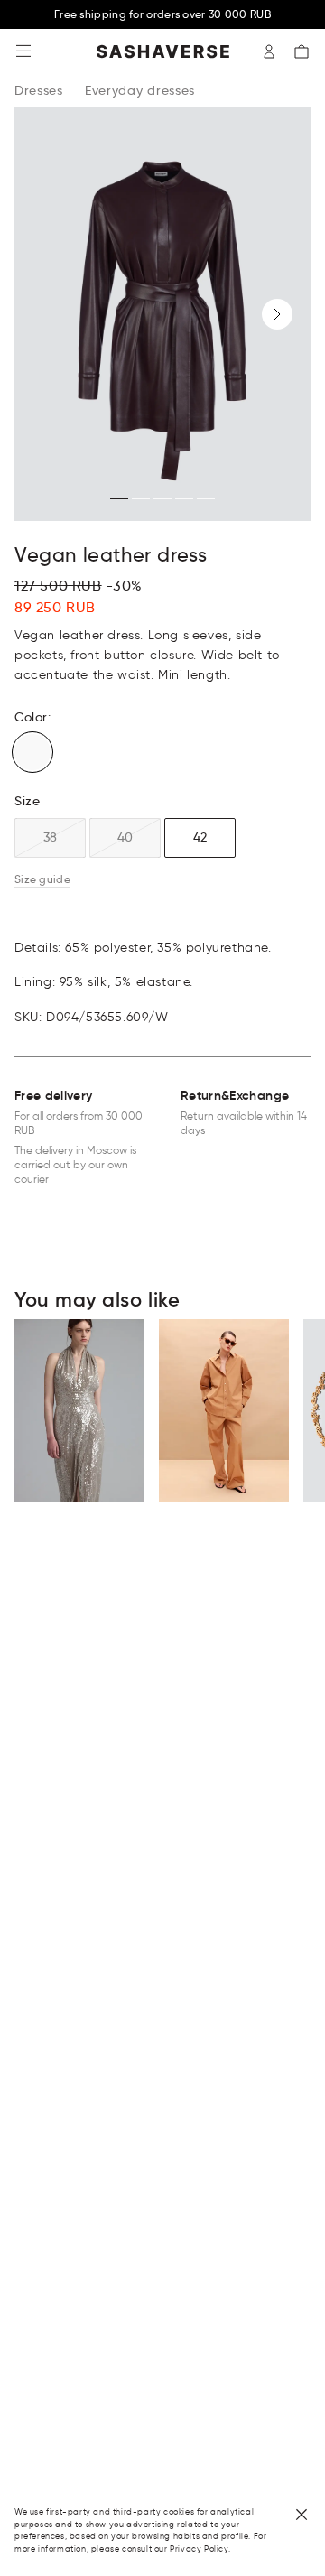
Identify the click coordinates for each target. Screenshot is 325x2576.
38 (50, 837)
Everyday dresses (140, 90)
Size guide (42, 879)
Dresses (39, 90)
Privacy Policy (199, 2548)
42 (200, 837)
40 (125, 837)
